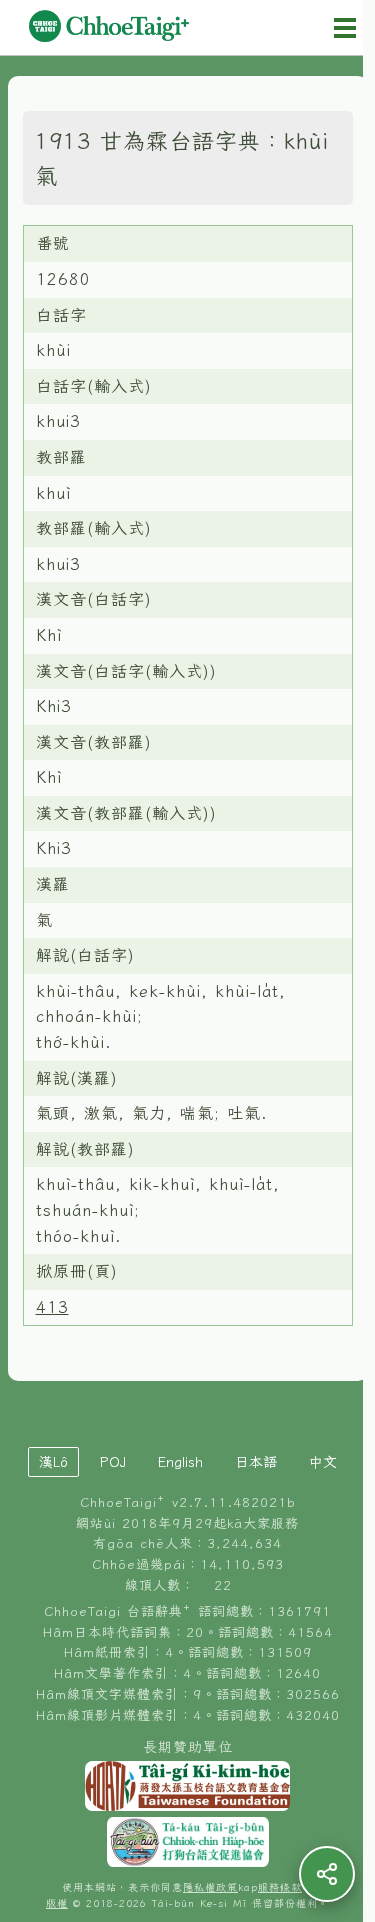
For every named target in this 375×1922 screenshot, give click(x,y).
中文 (323, 1462)
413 (52, 1307)
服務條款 (280, 1887)
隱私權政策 (210, 1887)
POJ (113, 1462)
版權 (57, 1903)
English (180, 1462)
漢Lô (53, 1462)
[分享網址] (327, 1874)
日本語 (256, 1462)
